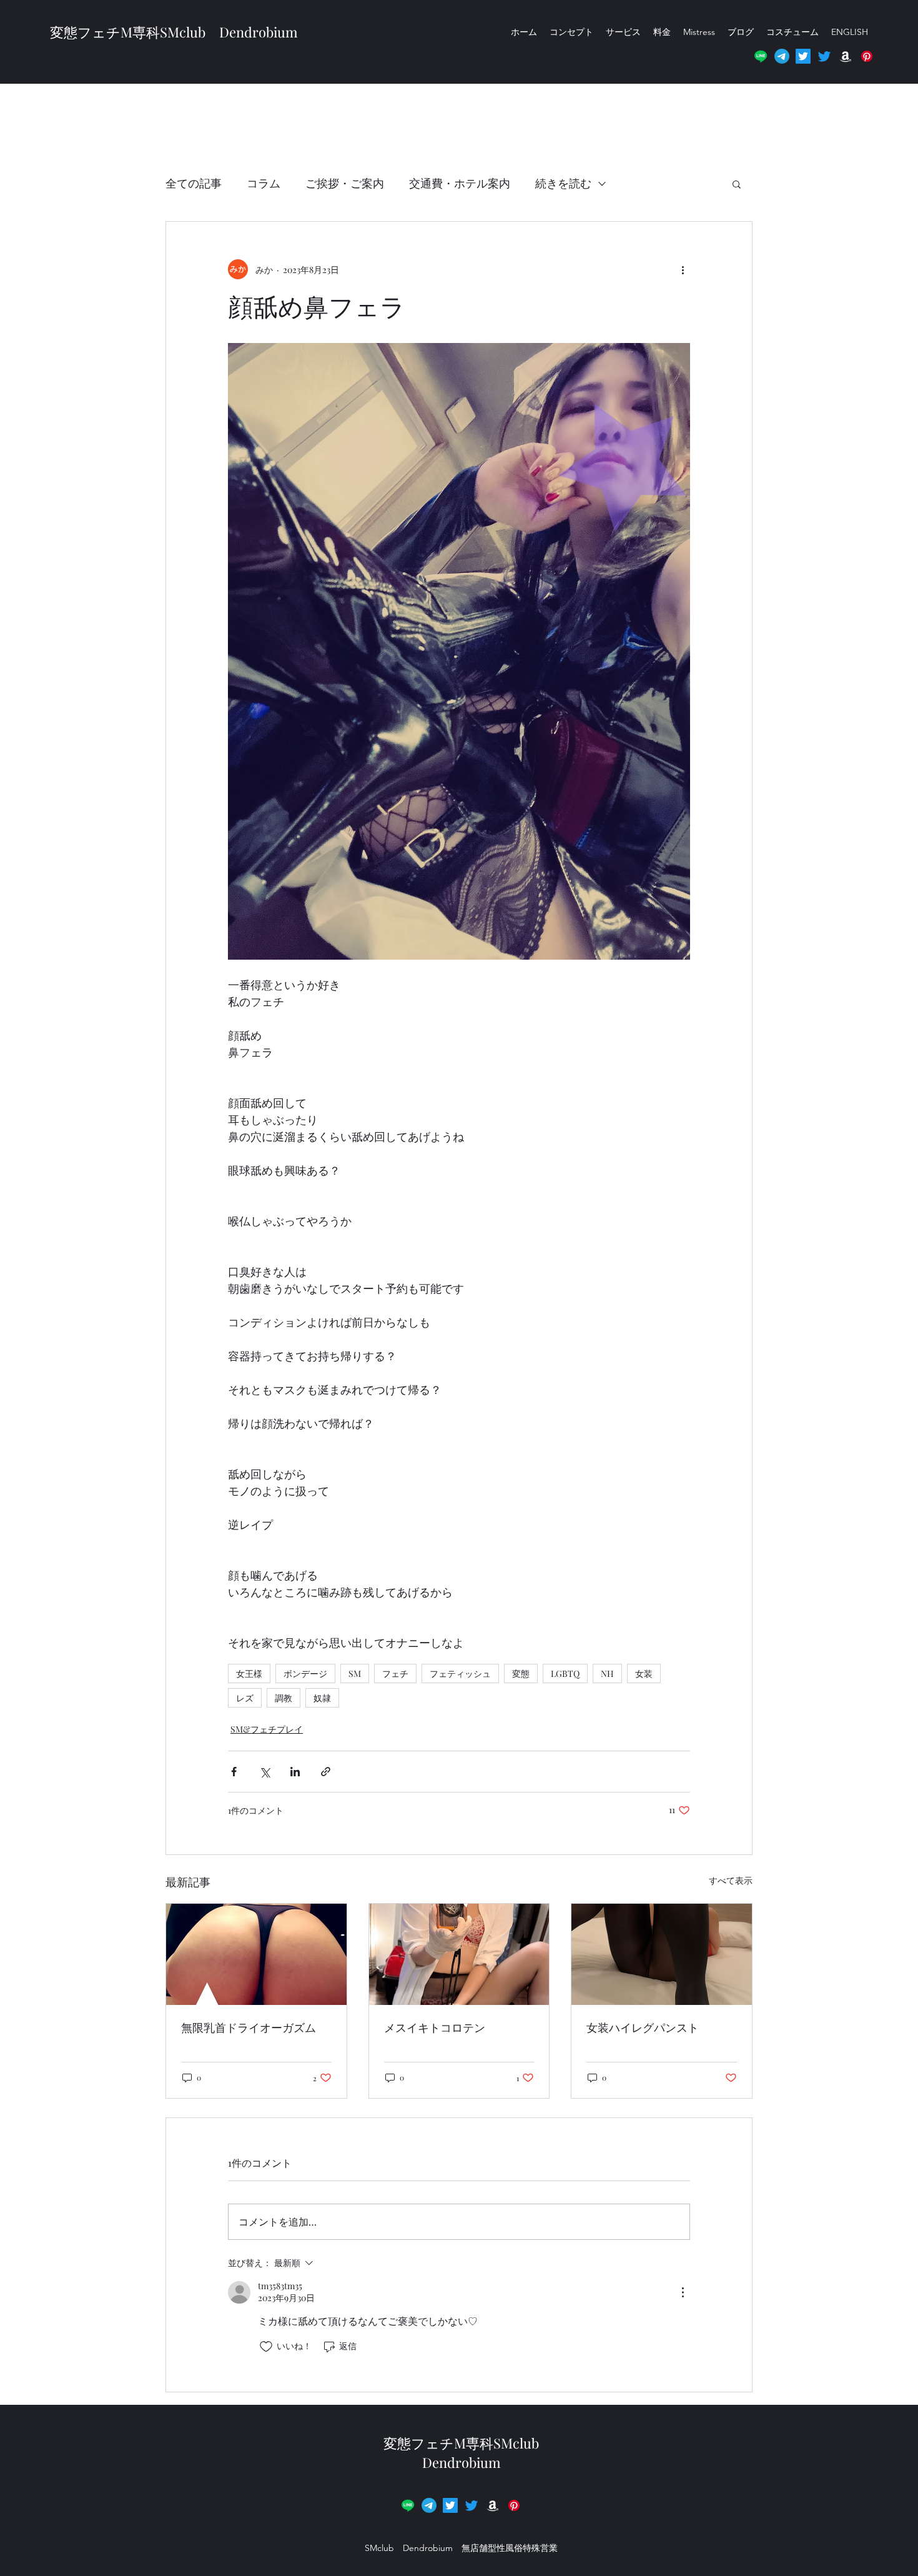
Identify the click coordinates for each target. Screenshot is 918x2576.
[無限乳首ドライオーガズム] (256, 1954)
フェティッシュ (460, 1673)
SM (355, 1673)
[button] (867, 56)
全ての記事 (194, 183)
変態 (521, 1673)
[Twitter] (824, 56)
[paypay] (514, 2505)
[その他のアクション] (683, 269)
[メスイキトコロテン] (459, 1954)
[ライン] (761, 56)
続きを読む (563, 183)
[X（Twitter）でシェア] (264, 1772)
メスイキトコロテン (435, 2027)
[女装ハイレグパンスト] (662, 1954)
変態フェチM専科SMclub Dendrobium (174, 32)
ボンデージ (305, 1673)
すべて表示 (731, 1880)
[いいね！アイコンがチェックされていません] (266, 2347)
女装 (644, 1673)
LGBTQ (565, 1673)
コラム (264, 183)
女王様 (249, 1673)
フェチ (395, 1673)
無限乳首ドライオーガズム (249, 2027)
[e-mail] (782, 56)
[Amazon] (846, 56)
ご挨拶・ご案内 (345, 183)
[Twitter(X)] (803, 56)
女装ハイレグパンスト (643, 2027)
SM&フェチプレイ (267, 1729)
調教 (284, 1698)
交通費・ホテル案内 (460, 183)
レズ (245, 1698)
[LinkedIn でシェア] (295, 1772)
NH (607, 1673)
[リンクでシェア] (326, 1772)
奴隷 (322, 1698)
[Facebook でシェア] (234, 1772)
